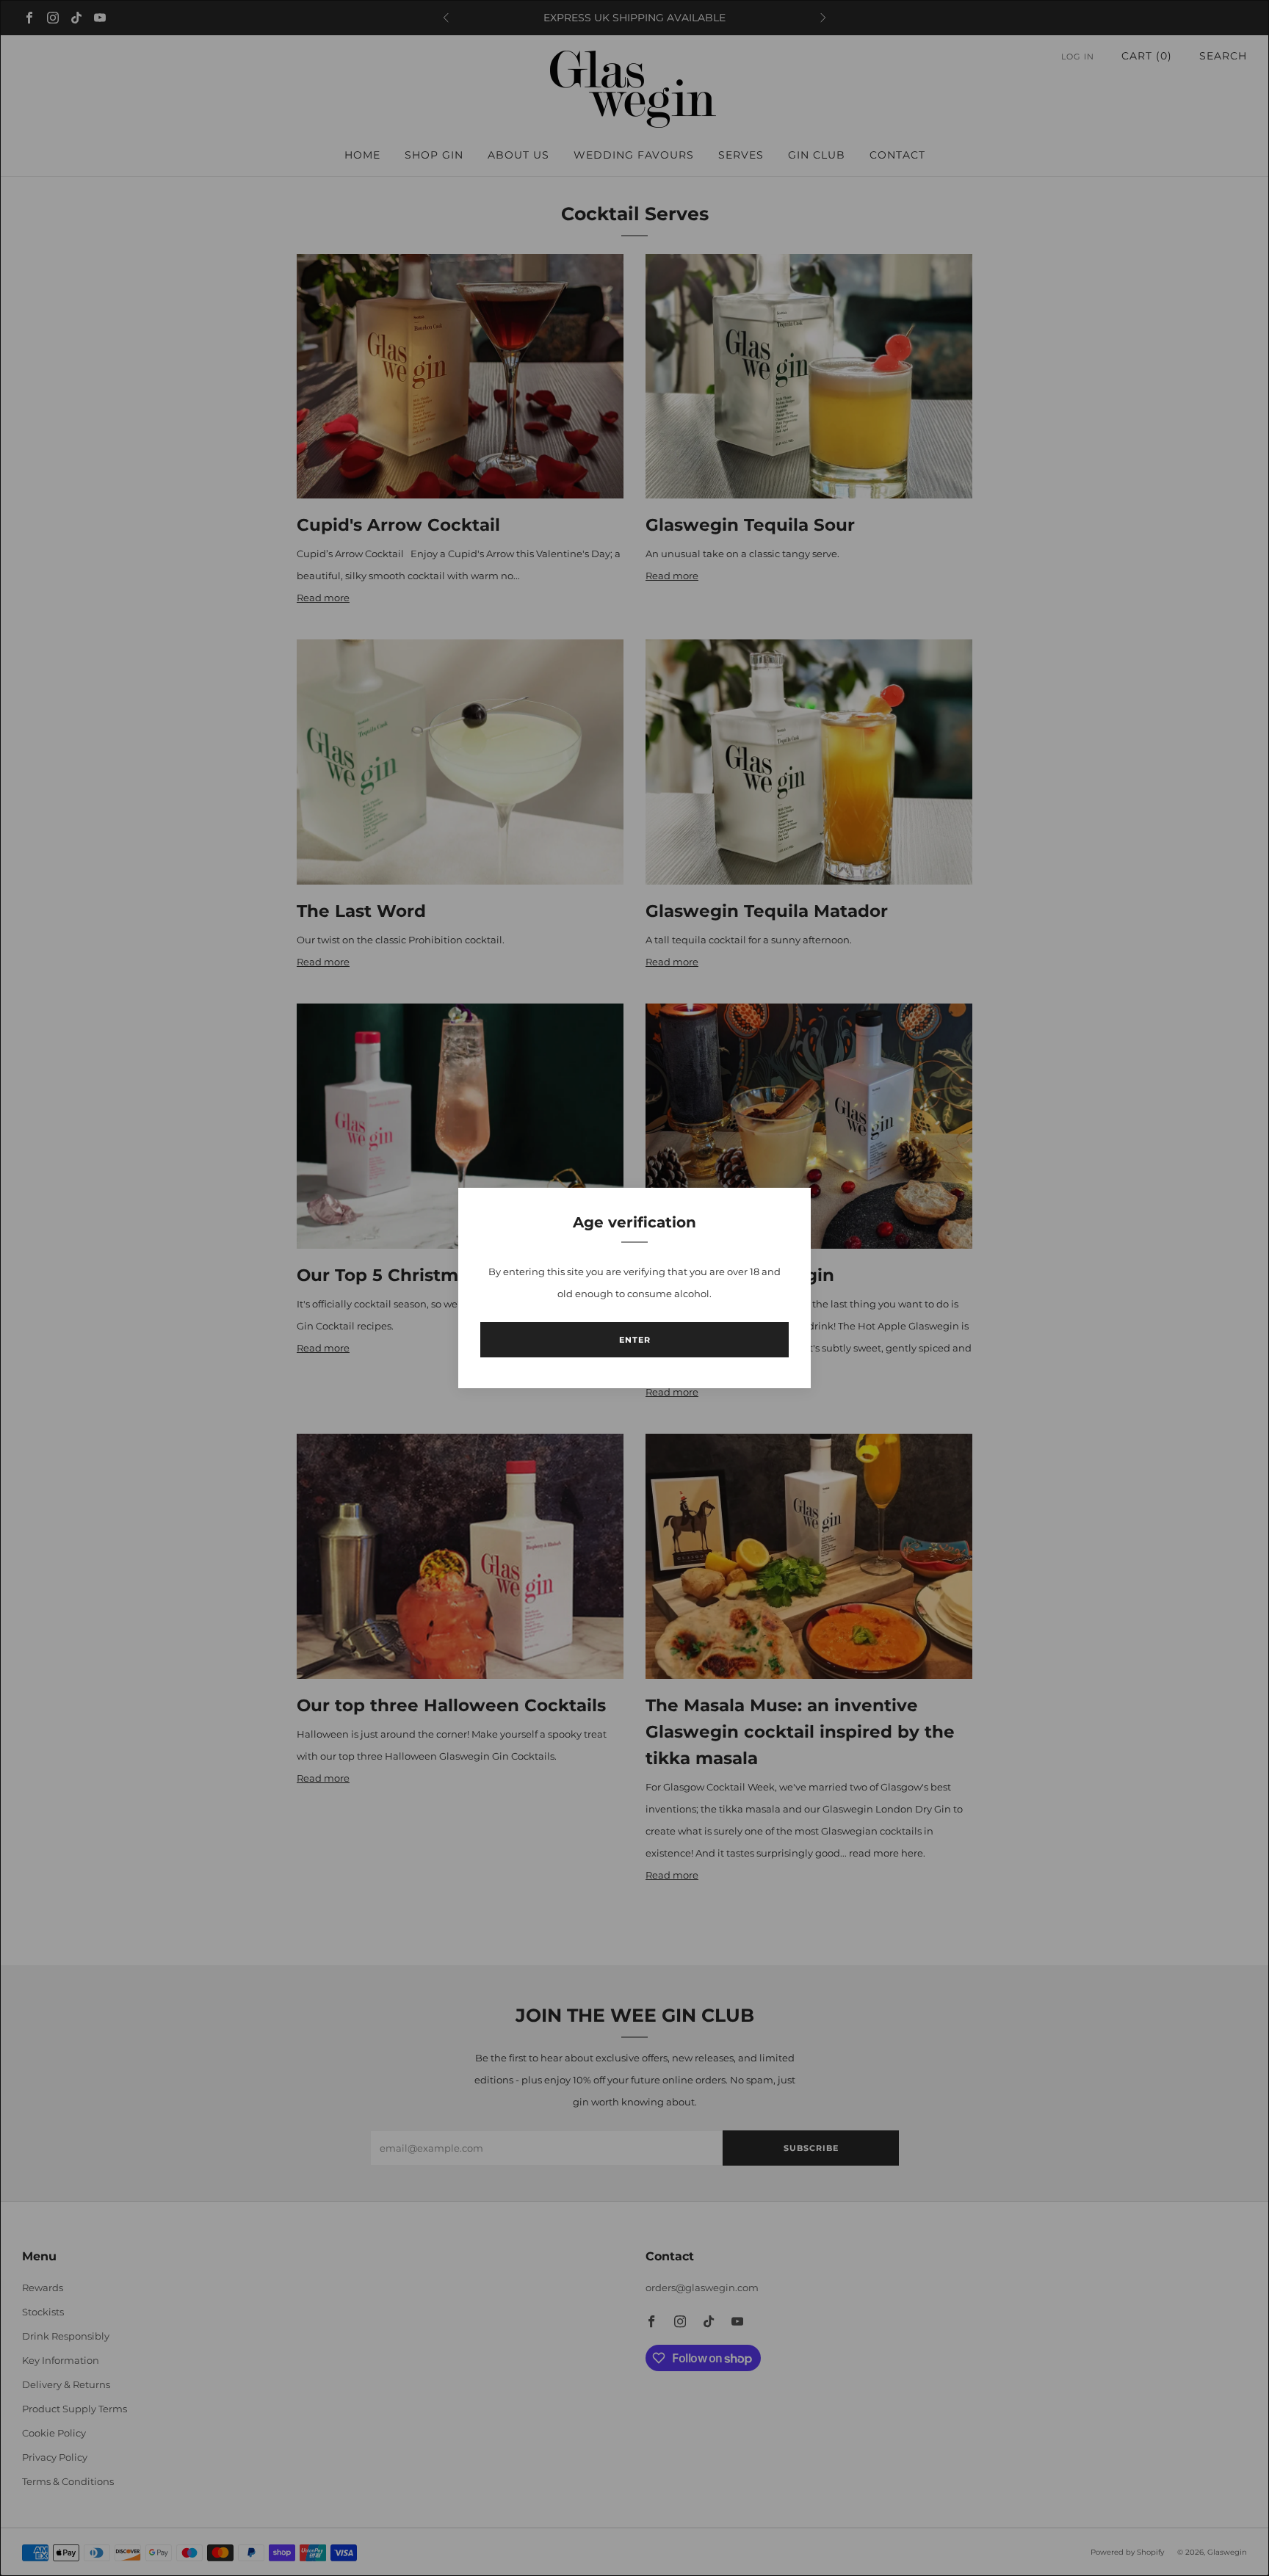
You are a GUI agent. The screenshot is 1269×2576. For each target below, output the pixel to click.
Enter (635, 1340)
